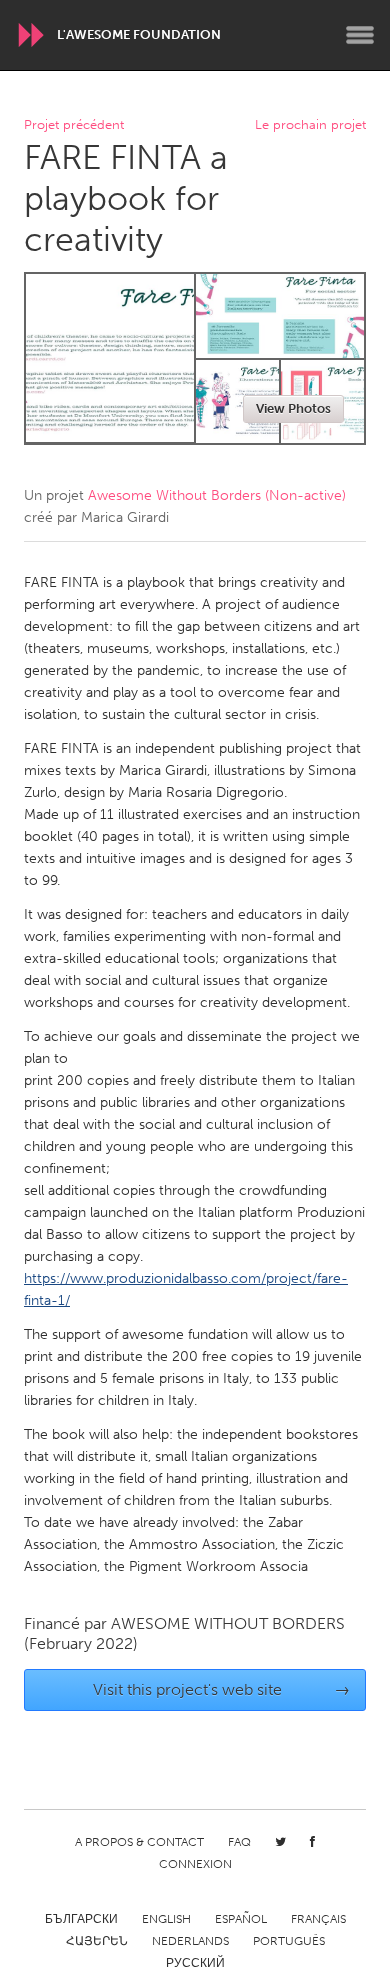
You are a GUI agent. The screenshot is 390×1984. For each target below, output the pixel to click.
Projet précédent (74, 125)
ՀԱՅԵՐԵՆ (97, 1941)
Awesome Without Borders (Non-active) (217, 495)
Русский (195, 1963)
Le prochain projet (310, 125)
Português (289, 1941)
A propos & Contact (139, 1842)
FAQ (239, 1842)
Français (318, 1919)
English (166, 1919)
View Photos (293, 408)
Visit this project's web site (222, 1689)
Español (241, 1919)
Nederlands (190, 1941)
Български (81, 1919)
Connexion (195, 1864)
